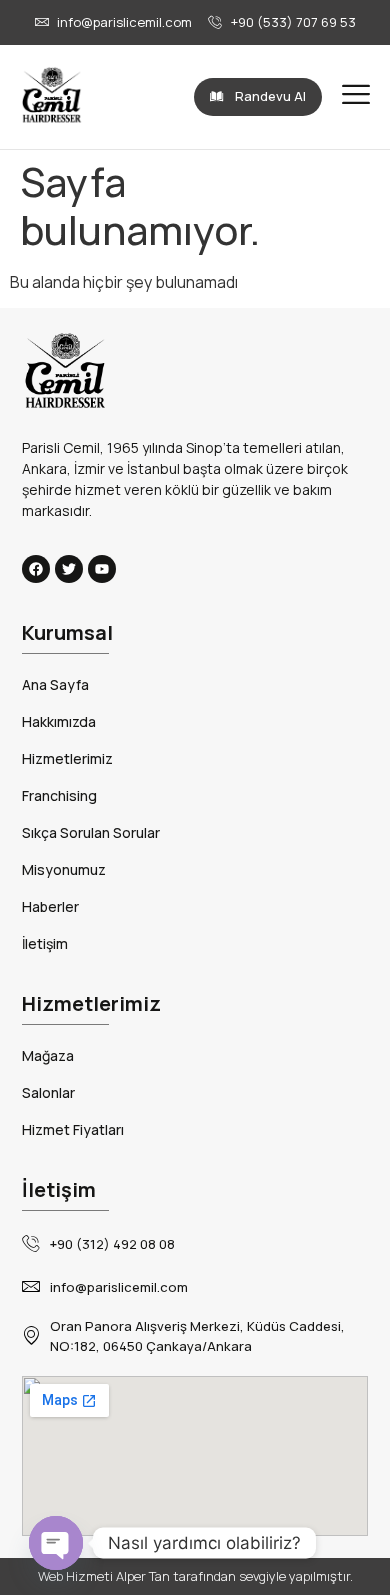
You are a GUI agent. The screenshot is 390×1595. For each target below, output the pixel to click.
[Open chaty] (56, 1543)
